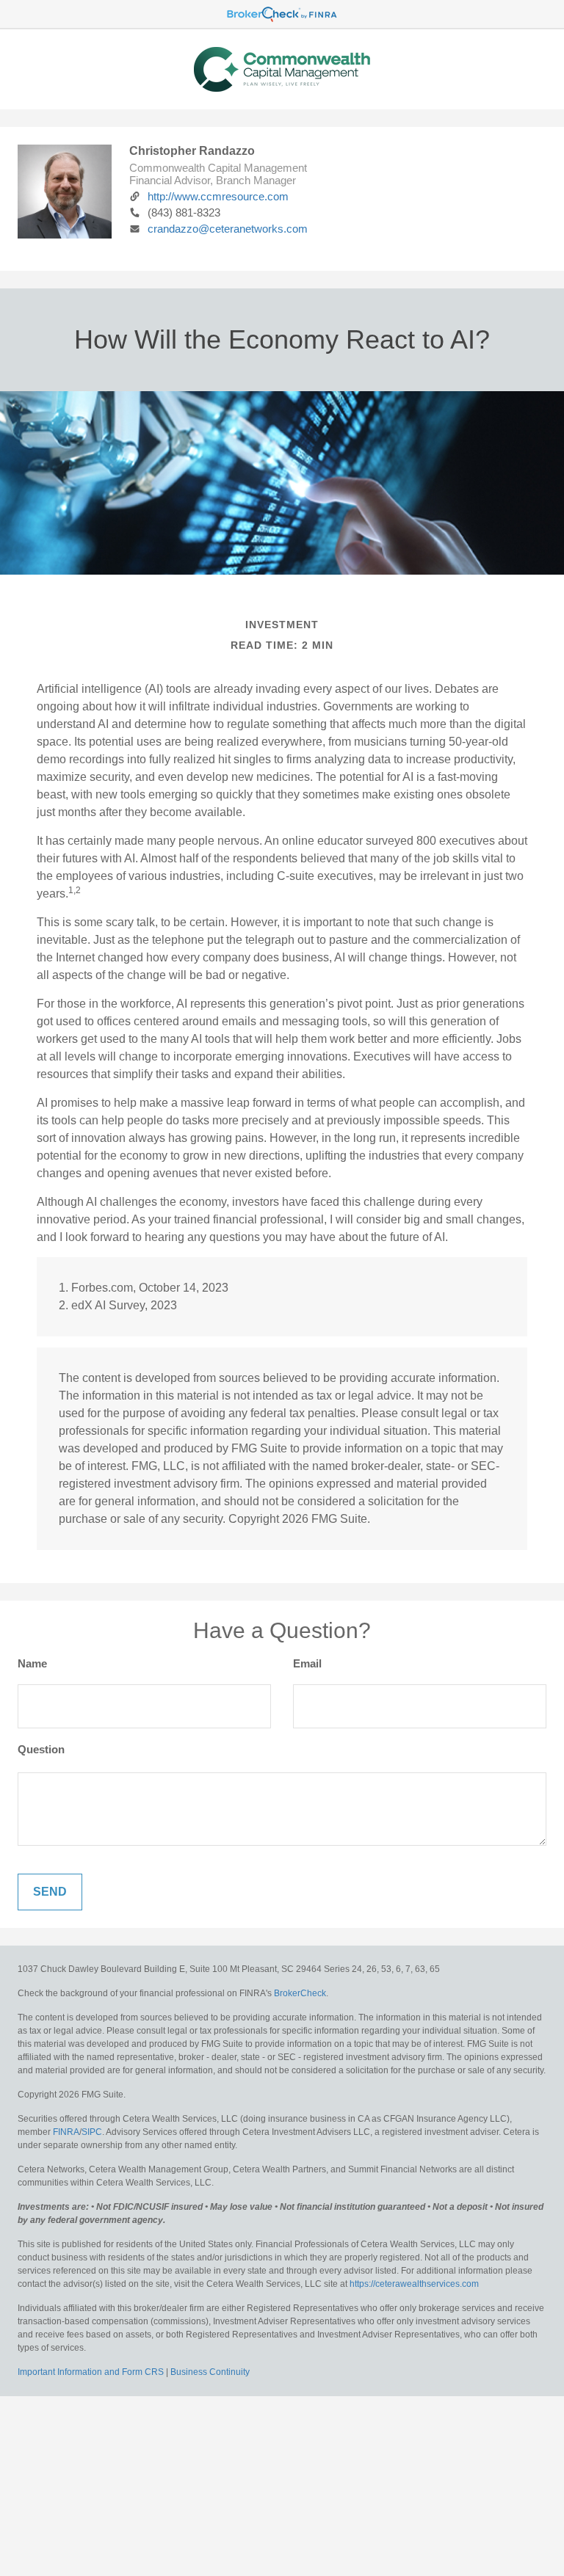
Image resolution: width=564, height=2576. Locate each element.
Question (41, 1749)
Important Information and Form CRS (91, 2372)
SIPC (92, 2132)
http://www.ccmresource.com (218, 196)
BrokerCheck (300, 1993)
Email (307, 1663)
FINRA (66, 2132)
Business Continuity (210, 2372)
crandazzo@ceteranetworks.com (228, 229)
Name (32, 1663)
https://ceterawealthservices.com (414, 2284)
